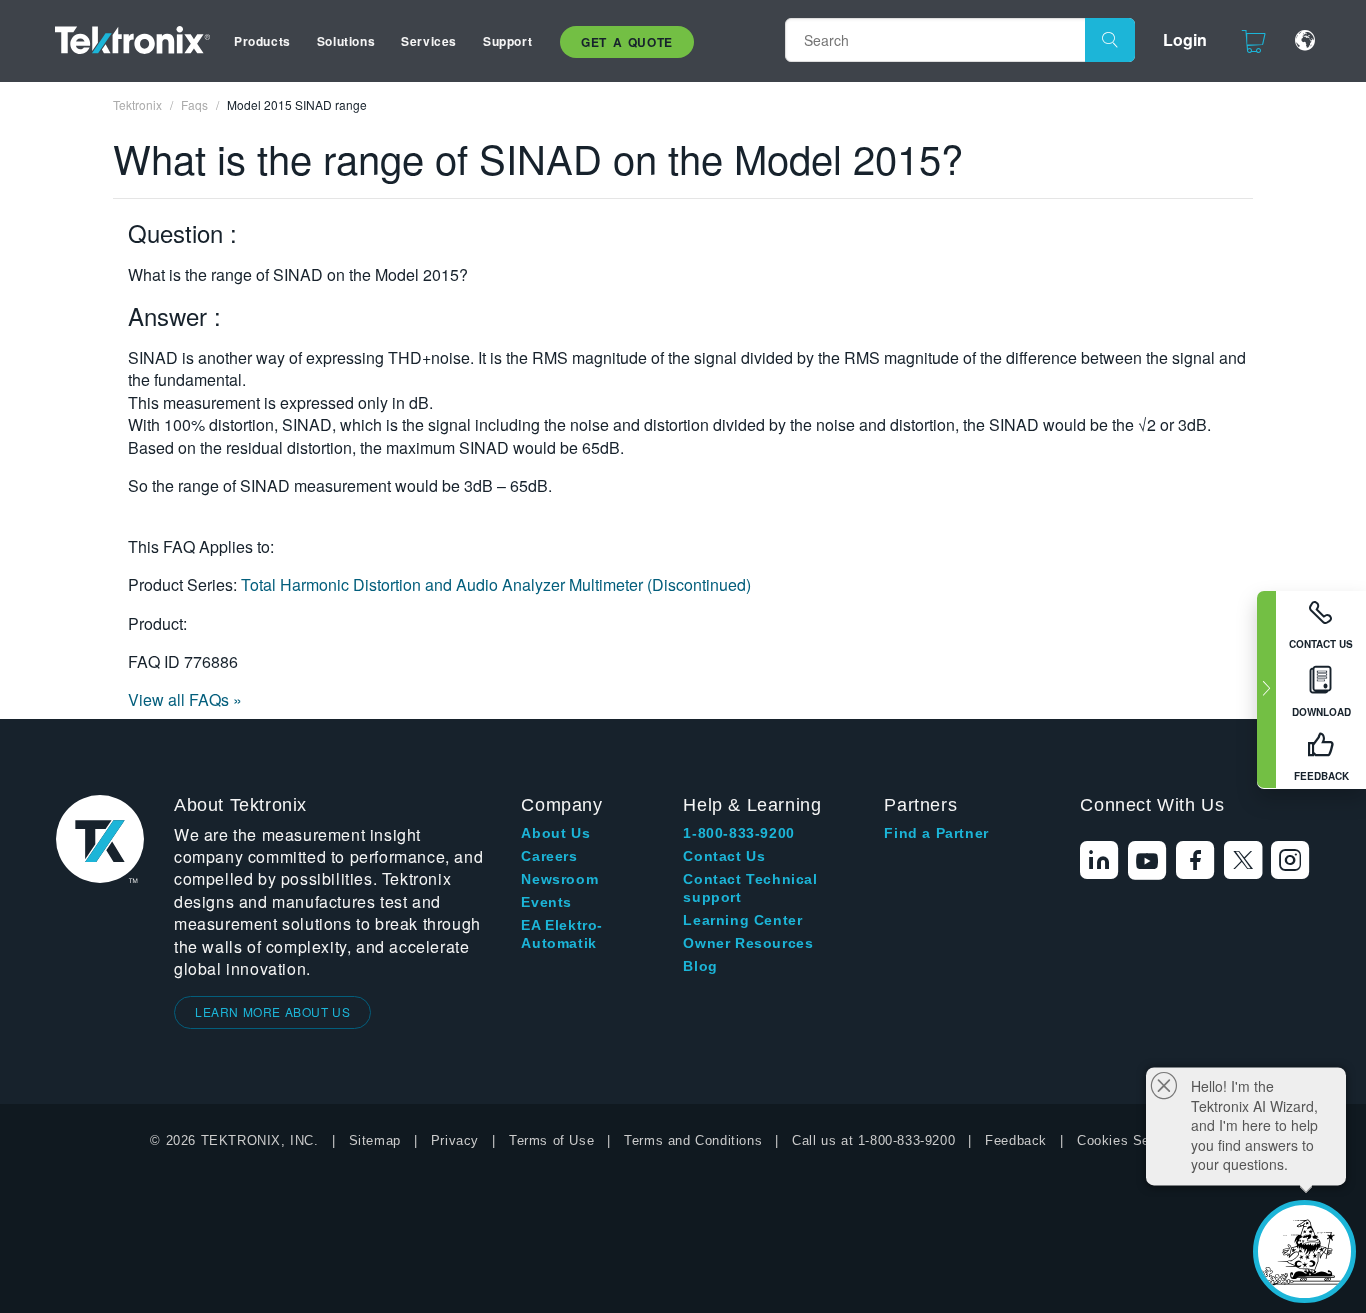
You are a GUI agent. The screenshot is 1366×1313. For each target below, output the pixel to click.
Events (546, 902)
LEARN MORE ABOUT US (272, 1011)
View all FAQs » (185, 699)
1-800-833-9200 (738, 833)
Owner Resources (748, 943)
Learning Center (742, 920)
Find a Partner (936, 833)
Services (429, 41)
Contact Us (724, 856)
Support (507, 41)
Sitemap (375, 1140)
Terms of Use (551, 1140)
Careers (549, 856)
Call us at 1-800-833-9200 (873, 1140)
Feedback (1016, 1140)
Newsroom (559, 879)
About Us (555, 833)
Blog (700, 966)
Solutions (346, 41)
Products (262, 41)
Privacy (455, 1140)
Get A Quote (627, 42)
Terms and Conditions (693, 1140)
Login (1185, 39)
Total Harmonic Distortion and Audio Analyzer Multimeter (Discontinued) (496, 584)
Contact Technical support (750, 888)
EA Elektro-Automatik (562, 934)
